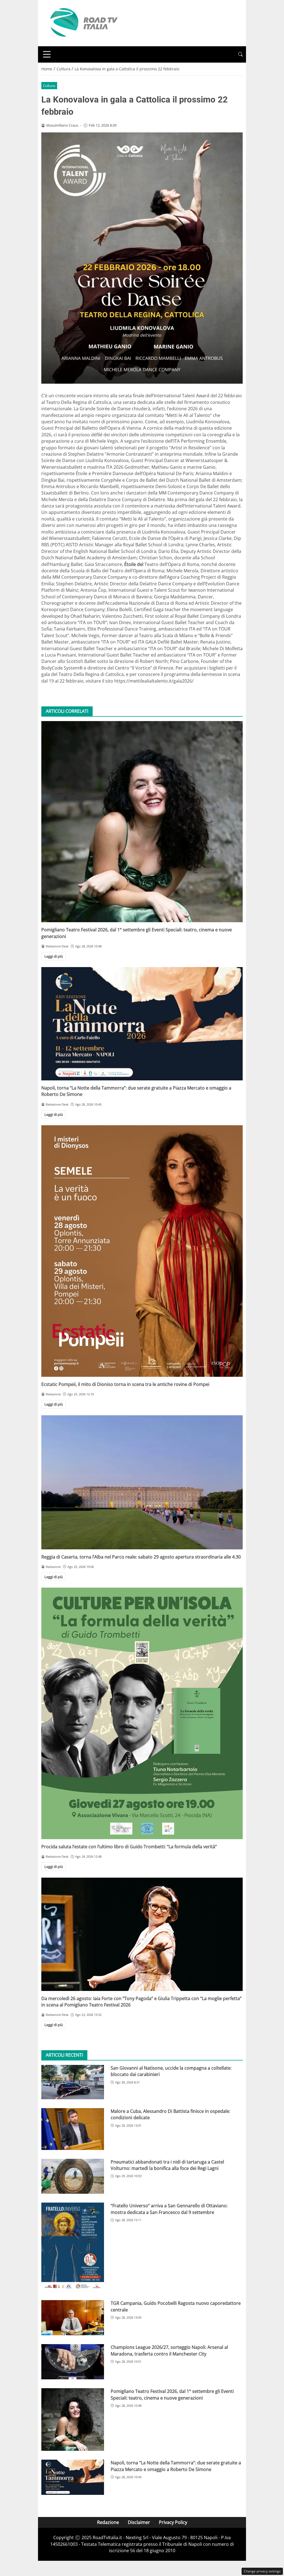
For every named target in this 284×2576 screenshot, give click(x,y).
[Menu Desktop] (47, 54)
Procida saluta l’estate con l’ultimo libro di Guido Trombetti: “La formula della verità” (129, 1847)
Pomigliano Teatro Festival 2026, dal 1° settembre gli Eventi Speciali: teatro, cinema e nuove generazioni (172, 2394)
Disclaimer (139, 2522)
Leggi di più (54, 956)
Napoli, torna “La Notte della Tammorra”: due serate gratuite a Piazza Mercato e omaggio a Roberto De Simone (176, 2466)
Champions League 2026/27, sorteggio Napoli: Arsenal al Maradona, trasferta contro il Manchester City (169, 2350)
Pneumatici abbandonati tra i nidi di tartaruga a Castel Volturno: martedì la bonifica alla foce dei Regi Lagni (167, 2165)
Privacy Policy (173, 2522)
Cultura (49, 86)
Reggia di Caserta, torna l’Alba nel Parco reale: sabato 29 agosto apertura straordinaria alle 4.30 (141, 1557)
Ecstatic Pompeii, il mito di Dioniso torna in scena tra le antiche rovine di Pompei (125, 1384)
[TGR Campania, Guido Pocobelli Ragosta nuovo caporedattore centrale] (73, 2318)
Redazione (108, 2522)
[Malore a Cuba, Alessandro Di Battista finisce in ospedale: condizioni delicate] (73, 2129)
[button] (240, 54)
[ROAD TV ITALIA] (83, 23)
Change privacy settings (262, 2571)
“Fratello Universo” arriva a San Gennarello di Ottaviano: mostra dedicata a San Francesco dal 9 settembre (169, 2209)
